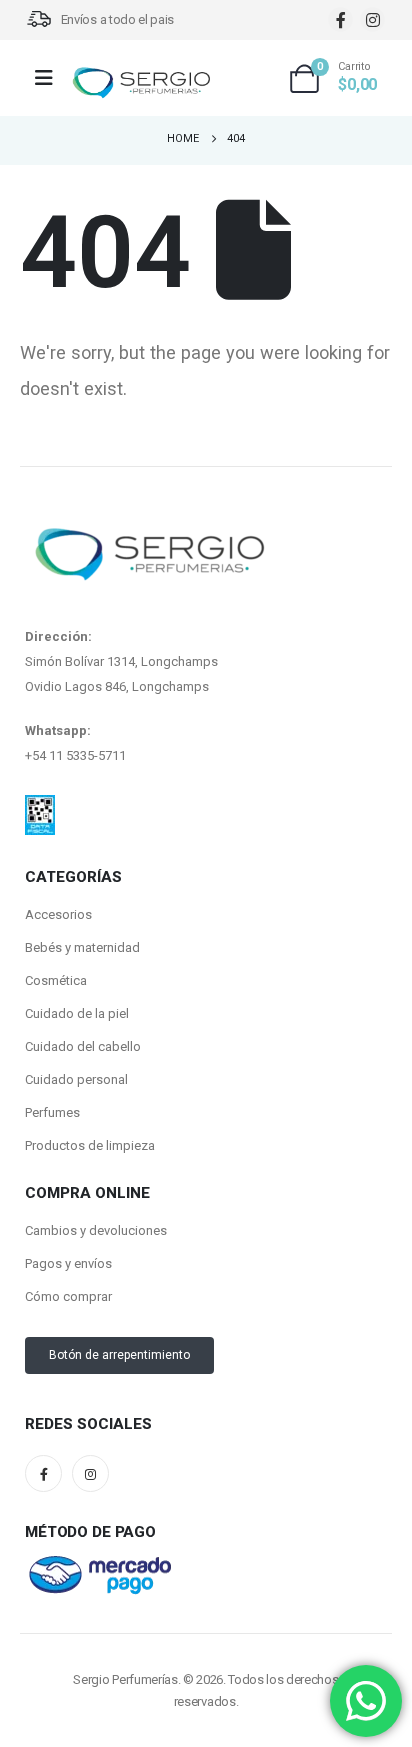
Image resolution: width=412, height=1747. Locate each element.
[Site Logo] (141, 83)
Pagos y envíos (68, 1263)
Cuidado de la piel (77, 1013)
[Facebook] (340, 19)
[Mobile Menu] (50, 78)
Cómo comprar (68, 1296)
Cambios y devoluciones (96, 1230)
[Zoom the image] (40, 807)
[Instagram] (372, 19)
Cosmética (56, 980)
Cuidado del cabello (83, 1046)
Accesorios (58, 914)
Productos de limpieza (90, 1145)
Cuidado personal (76, 1079)
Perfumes (52, 1112)
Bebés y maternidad (82, 947)
